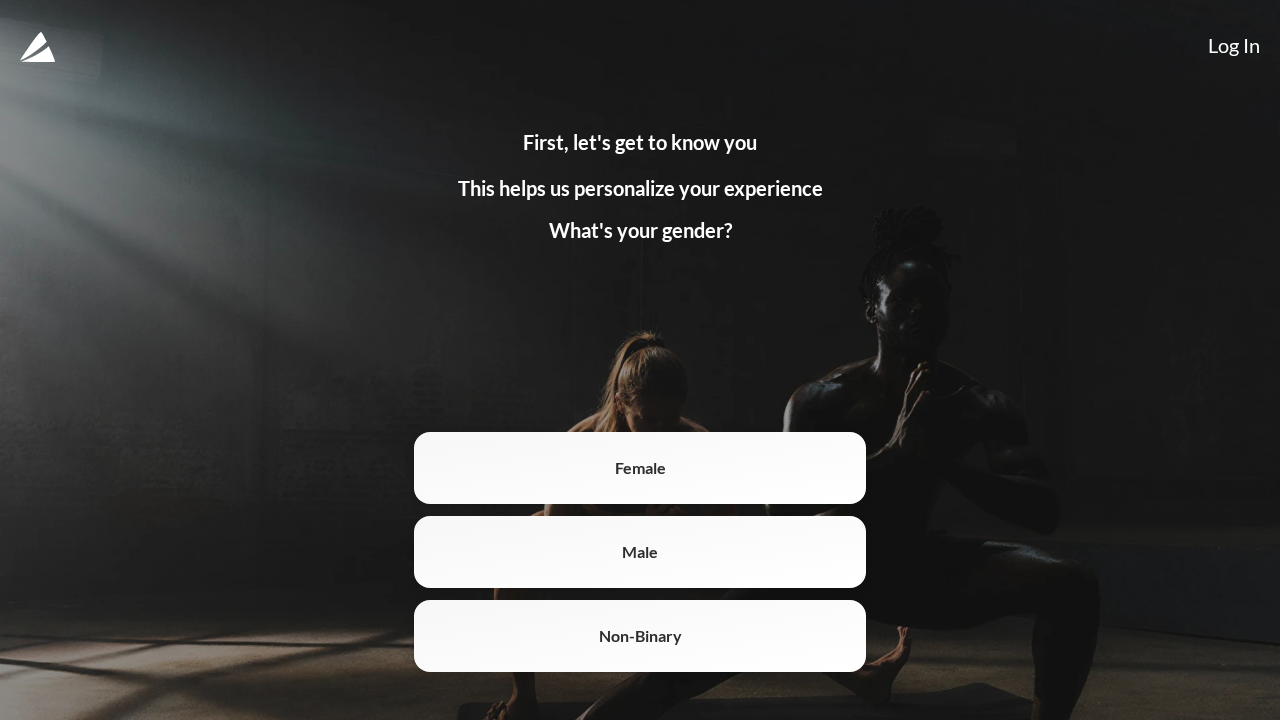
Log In (1234, 45)
